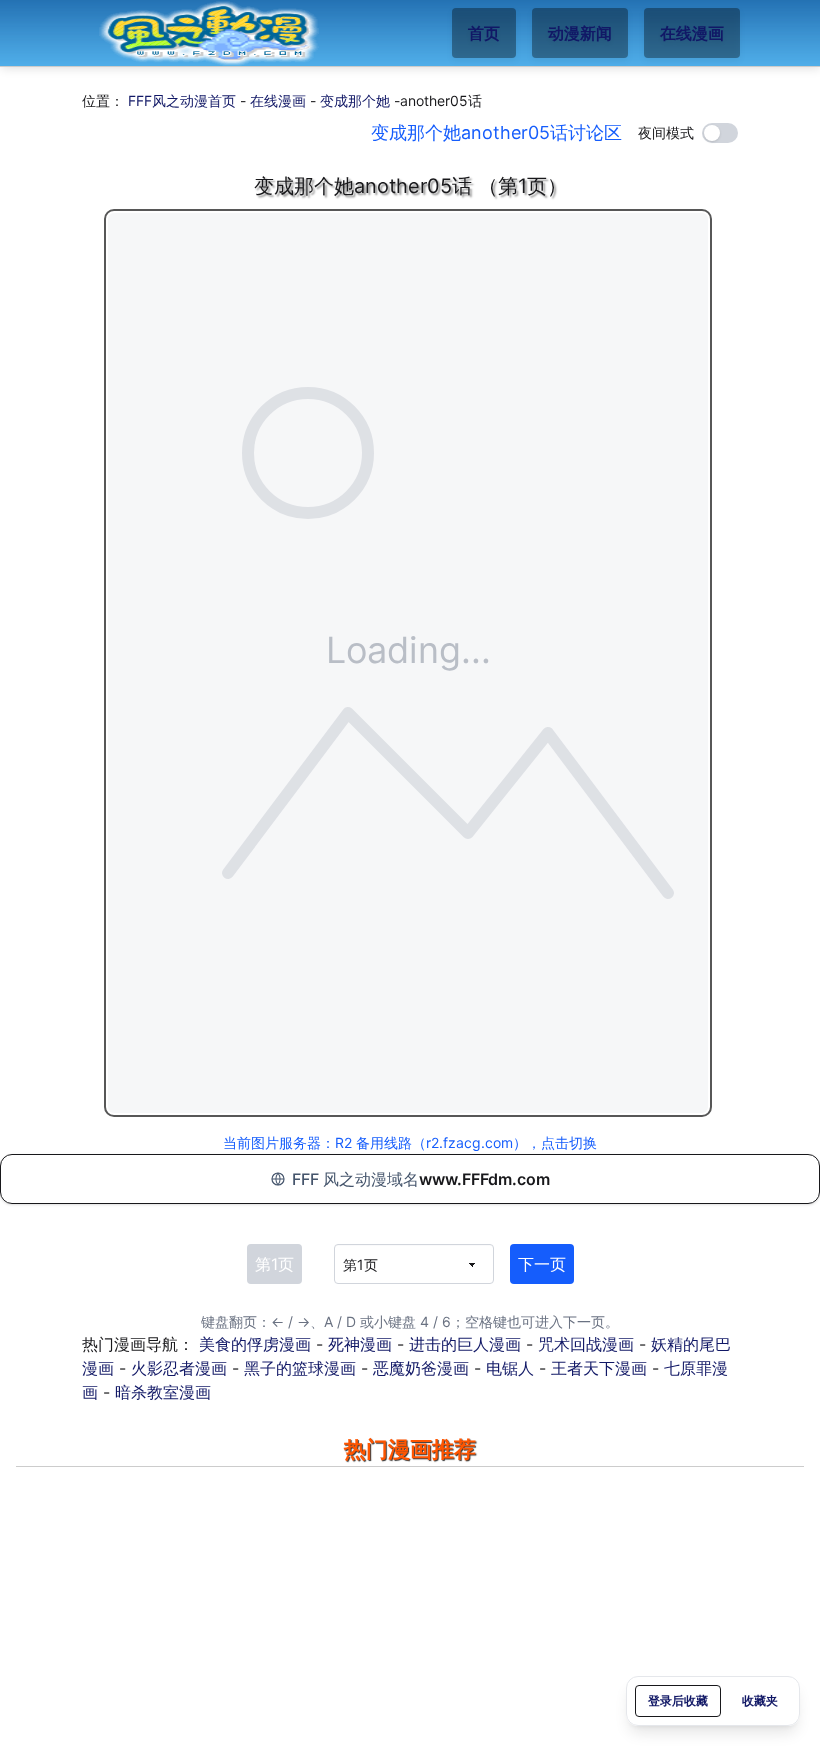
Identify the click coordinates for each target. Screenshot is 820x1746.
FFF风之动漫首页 (182, 100)
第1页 (274, 1264)
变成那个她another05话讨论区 (496, 132)
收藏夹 (760, 1700)
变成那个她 (355, 100)
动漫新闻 (580, 33)
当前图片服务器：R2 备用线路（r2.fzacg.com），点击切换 (410, 1142)
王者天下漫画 (599, 1368)
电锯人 (510, 1368)
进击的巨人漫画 (465, 1344)
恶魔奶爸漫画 (421, 1368)
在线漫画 (692, 33)
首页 (484, 33)
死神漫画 (360, 1344)
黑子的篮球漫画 (300, 1368)
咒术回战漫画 (586, 1344)
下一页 (542, 1264)
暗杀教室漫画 (163, 1392)
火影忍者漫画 (179, 1368)
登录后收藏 (678, 1700)
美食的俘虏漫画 (255, 1344)
